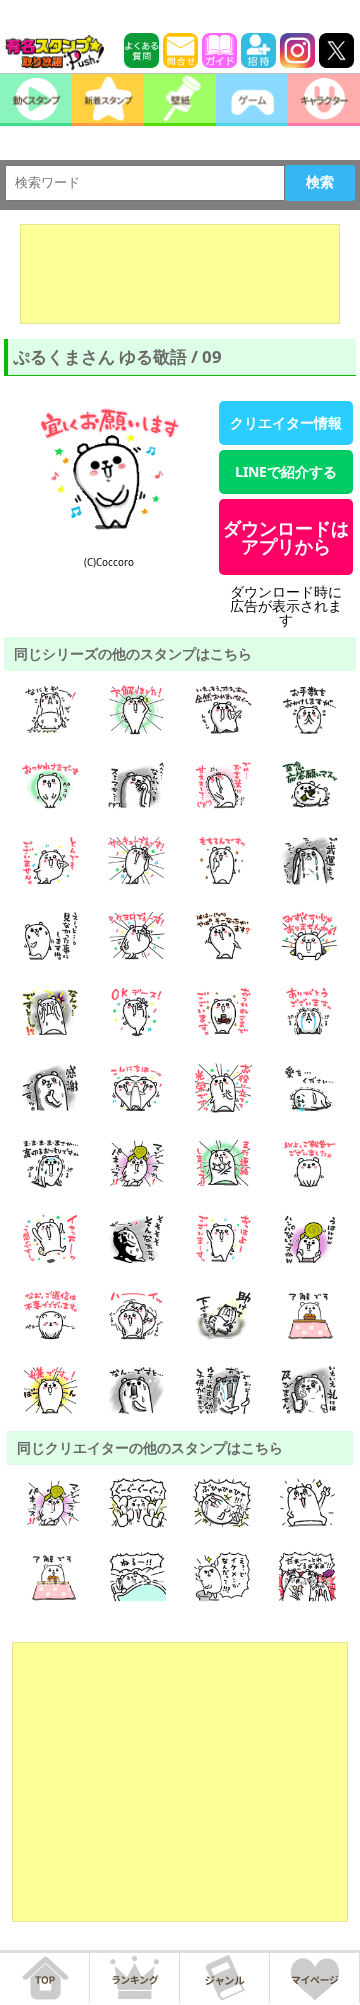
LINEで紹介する (286, 471)
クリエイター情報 (286, 422)
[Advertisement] (180, 274)
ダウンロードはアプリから (286, 537)
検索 (320, 182)
